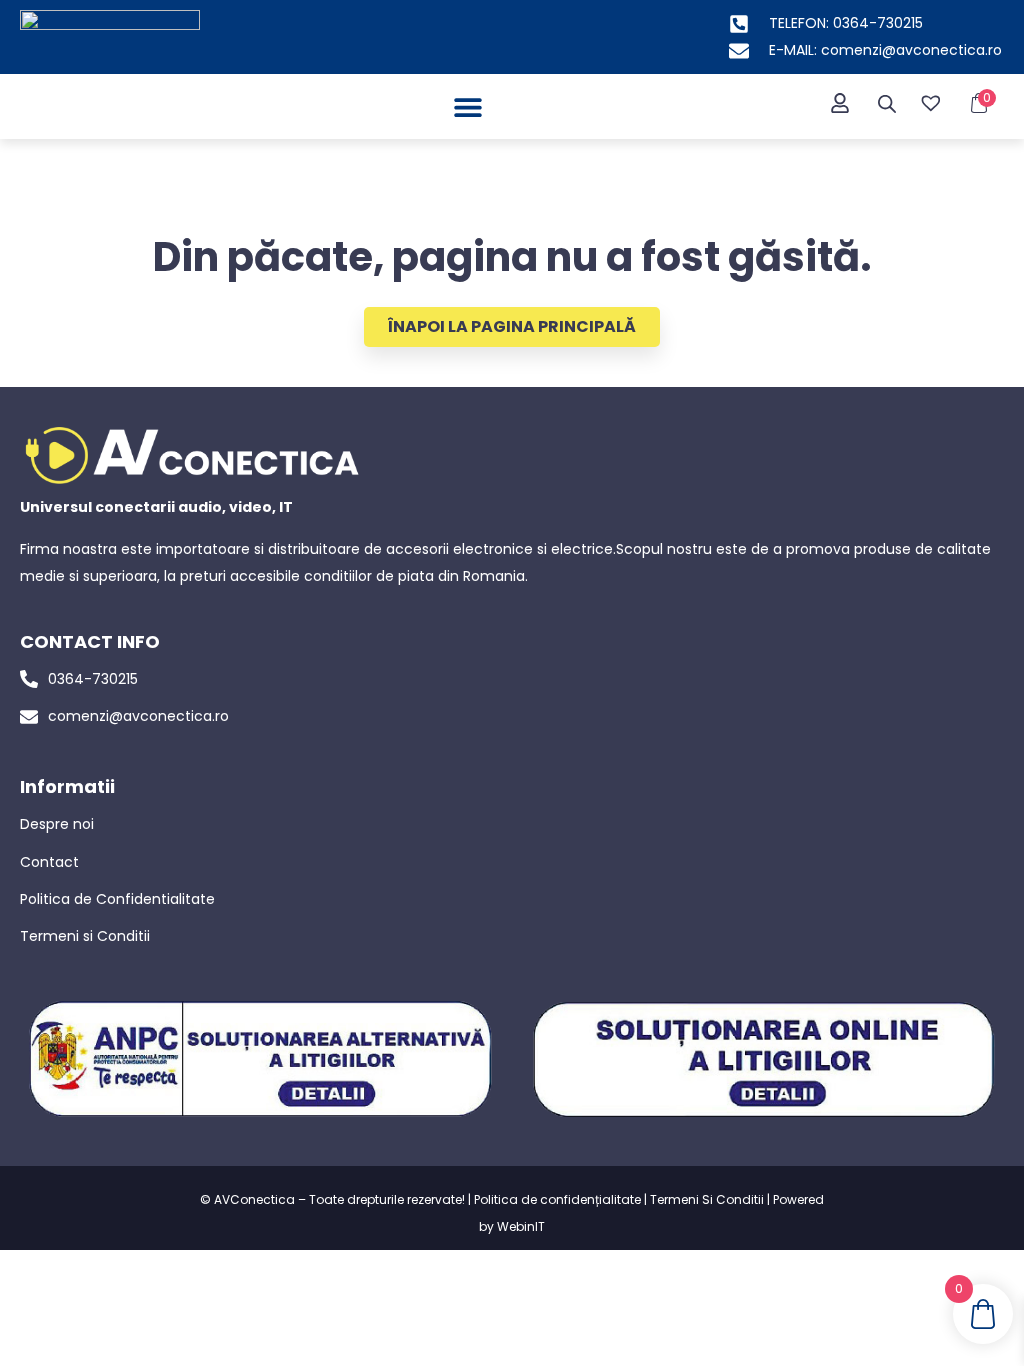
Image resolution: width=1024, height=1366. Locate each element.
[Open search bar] (887, 104)
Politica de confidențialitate (557, 1199)
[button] (468, 106)
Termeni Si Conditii (707, 1199)
